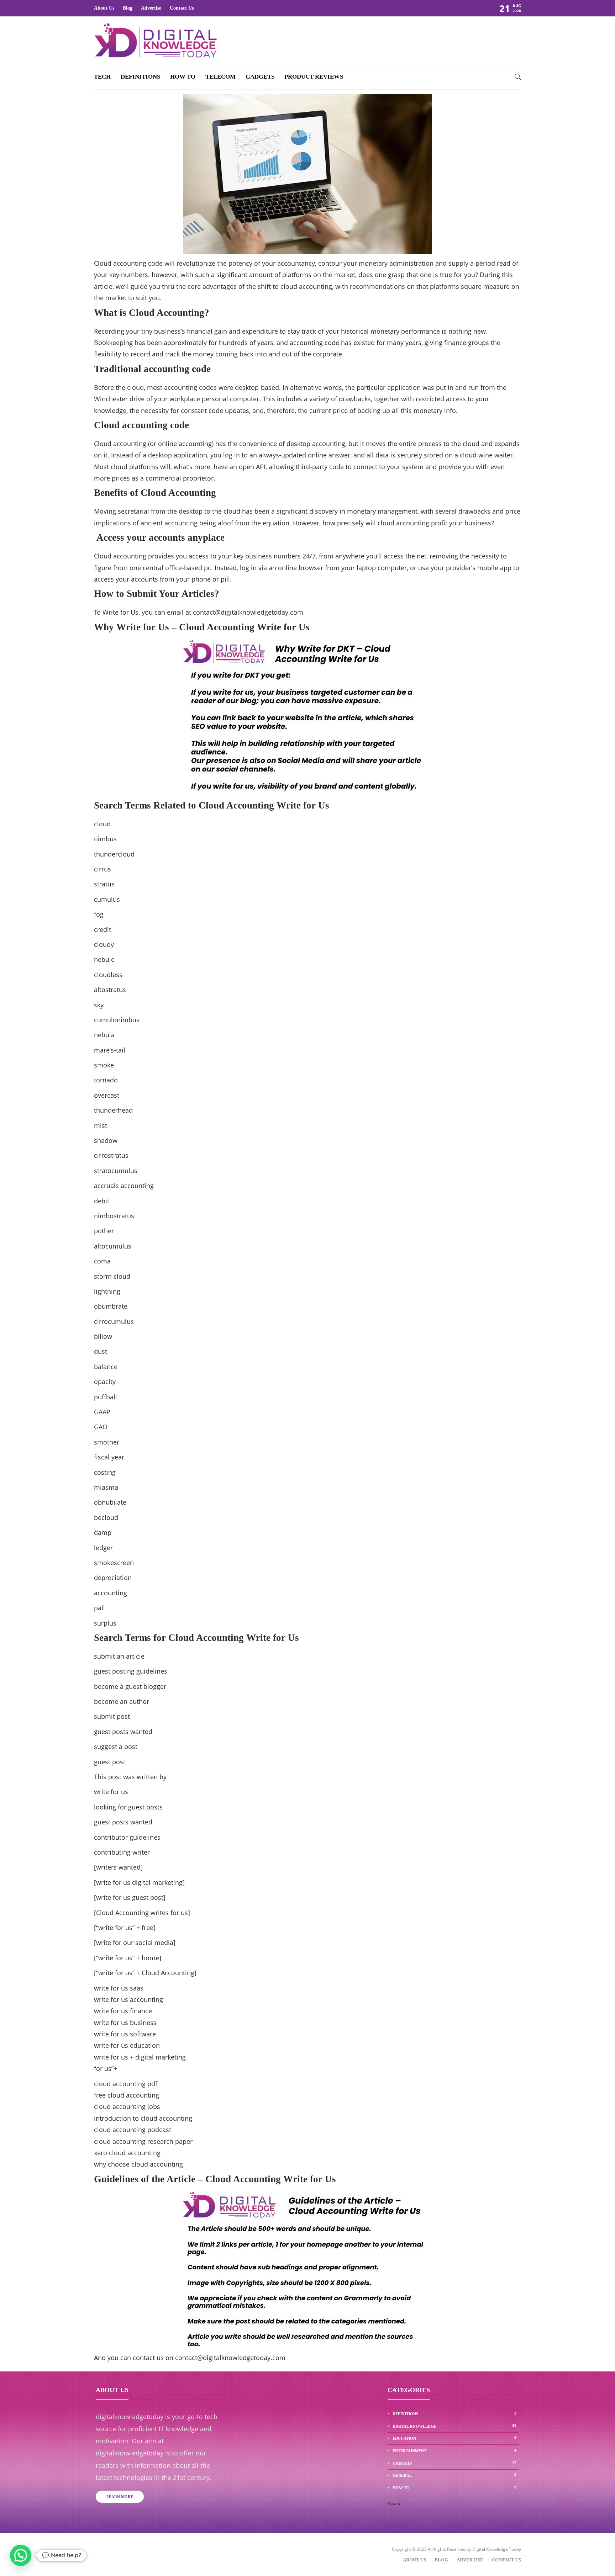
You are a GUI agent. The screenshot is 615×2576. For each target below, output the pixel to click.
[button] (21, 2555)
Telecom (220, 77)
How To (183, 77)
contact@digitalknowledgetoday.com (248, 612)
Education (454, 2438)
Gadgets (260, 77)
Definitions (140, 77)
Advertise (151, 8)
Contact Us (182, 8)
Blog (128, 8)
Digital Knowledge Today (497, 2549)
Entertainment (454, 2450)
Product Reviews (314, 77)
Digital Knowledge (454, 2426)
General (454, 2475)
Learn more (120, 2497)
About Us (104, 8)
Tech (102, 77)
